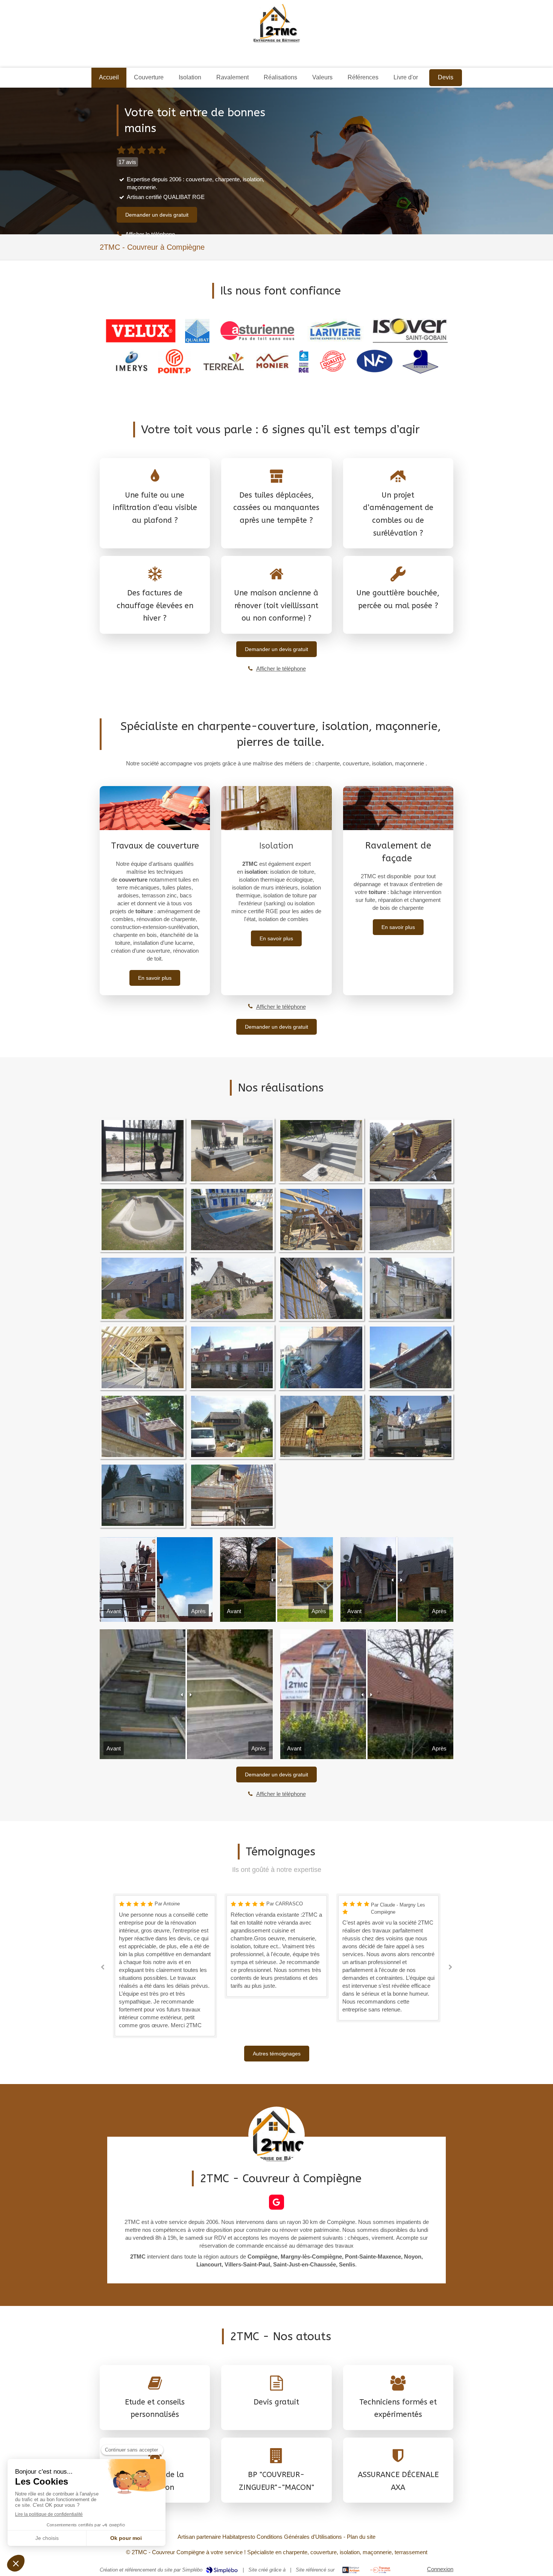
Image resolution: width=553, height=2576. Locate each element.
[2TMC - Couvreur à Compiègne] (277, 24)
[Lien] (141, 331)
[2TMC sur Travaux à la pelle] (381, 2570)
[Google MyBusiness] (276, 2202)
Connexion (440, 2569)
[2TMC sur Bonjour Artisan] (351, 2570)
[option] (165, 1946)
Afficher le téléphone (150, 234)
